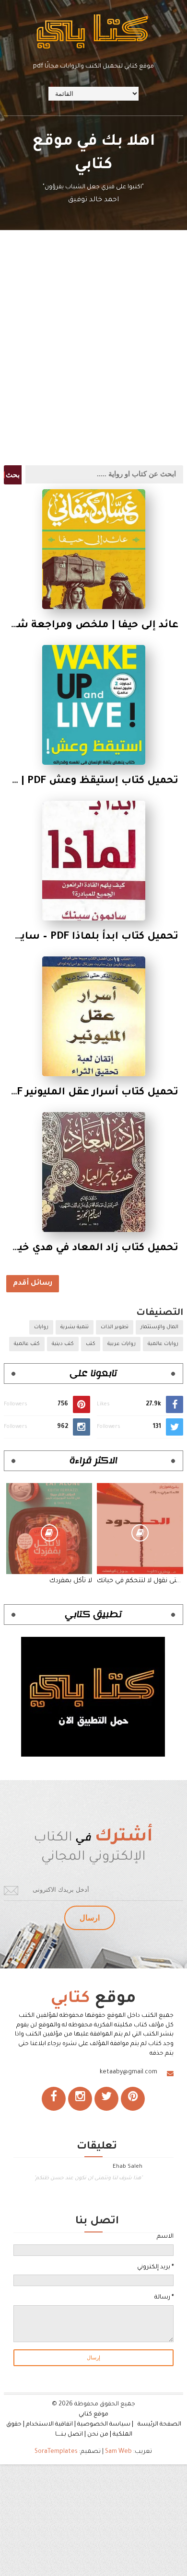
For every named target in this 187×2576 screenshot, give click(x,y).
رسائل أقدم (33, 1284)
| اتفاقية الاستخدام (51, 2425)
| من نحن (99, 2435)
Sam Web (118, 2452)
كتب (91, 1344)
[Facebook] (54, 2099)
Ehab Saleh (128, 2167)
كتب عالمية (27, 1344)
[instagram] (80, 2099)
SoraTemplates (56, 2452)
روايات (41, 1327)
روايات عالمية (163, 1344)
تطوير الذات (115, 1327)
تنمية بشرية (75, 1327)
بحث (13, 475)
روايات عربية (122, 1344)
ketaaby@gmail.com (129, 2072)
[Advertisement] (93, 362)
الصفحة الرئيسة (159, 2425)
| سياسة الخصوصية (107, 2425)
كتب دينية (63, 1344)
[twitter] (106, 2099)
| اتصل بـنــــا (70, 2435)
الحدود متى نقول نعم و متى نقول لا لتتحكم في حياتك (140, 1581)
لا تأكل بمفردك (71, 1581)
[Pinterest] (133, 2099)
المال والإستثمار (159, 1327)
